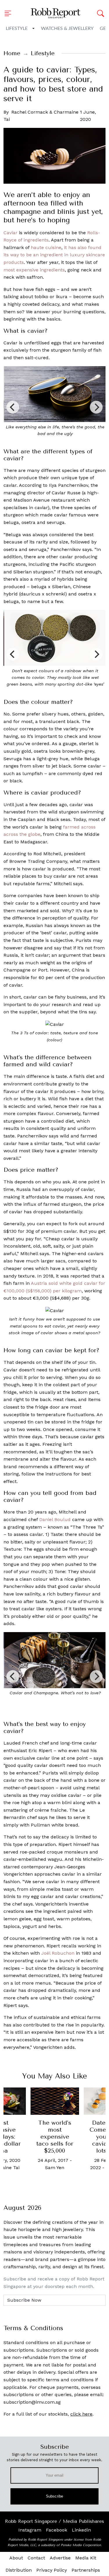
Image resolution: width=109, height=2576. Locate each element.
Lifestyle (17, 28)
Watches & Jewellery (67, 28)
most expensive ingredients (34, 270)
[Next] (96, 407)
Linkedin (81, 2530)
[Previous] (13, 407)
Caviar (10, 233)
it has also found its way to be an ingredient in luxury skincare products (54, 255)
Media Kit (86, 2558)
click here (81, 2414)
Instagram (30, 2530)
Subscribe (54, 2496)
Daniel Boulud (55, 1519)
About (16, 2558)
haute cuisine (46, 247)
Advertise (60, 2558)
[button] (10, 13)
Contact (36, 2558)
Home (12, 53)
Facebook (57, 2530)
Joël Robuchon (58, 1953)
